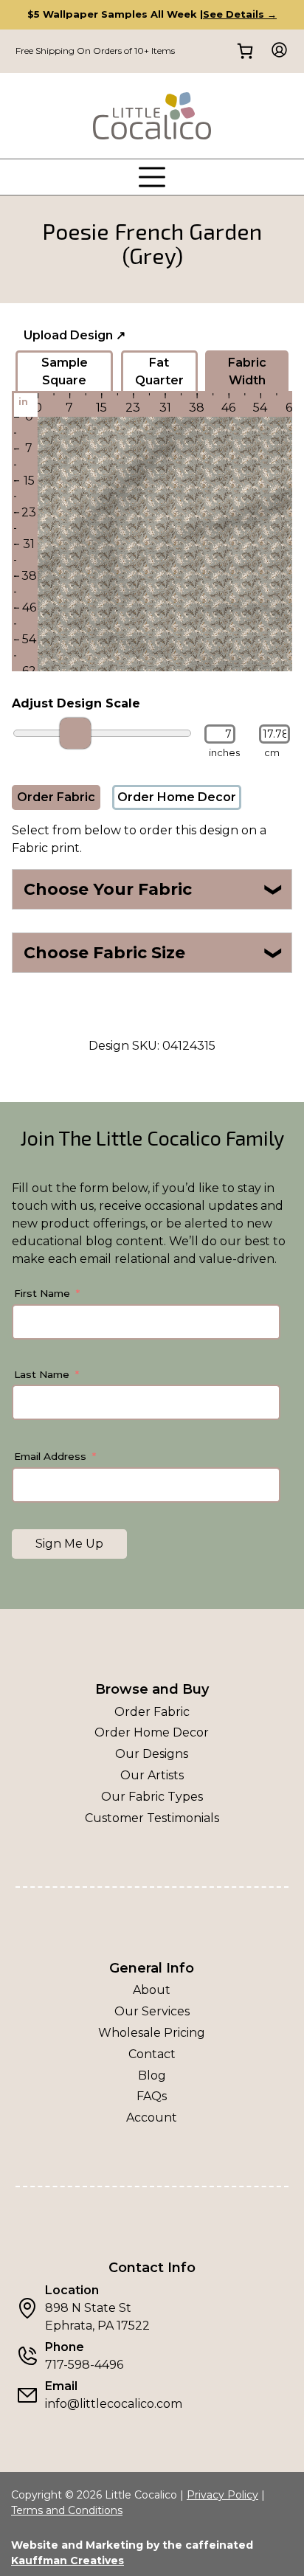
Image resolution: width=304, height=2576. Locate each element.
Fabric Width (247, 371)
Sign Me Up (69, 1544)
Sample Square (65, 371)
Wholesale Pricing (152, 2033)
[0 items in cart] (245, 51)
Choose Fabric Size (154, 953)
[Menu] (152, 177)
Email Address (50, 1456)
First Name (42, 1293)
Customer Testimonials (152, 1818)
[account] (275, 51)
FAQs (152, 2096)
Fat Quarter (159, 371)
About (152, 1990)
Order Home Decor (177, 797)
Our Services (152, 2011)
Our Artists (152, 1775)
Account (152, 2118)
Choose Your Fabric (154, 889)
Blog (152, 2075)
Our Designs (152, 1754)
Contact (152, 2054)
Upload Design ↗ (75, 335)
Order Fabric (56, 797)
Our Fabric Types (152, 1797)
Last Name (42, 1374)
